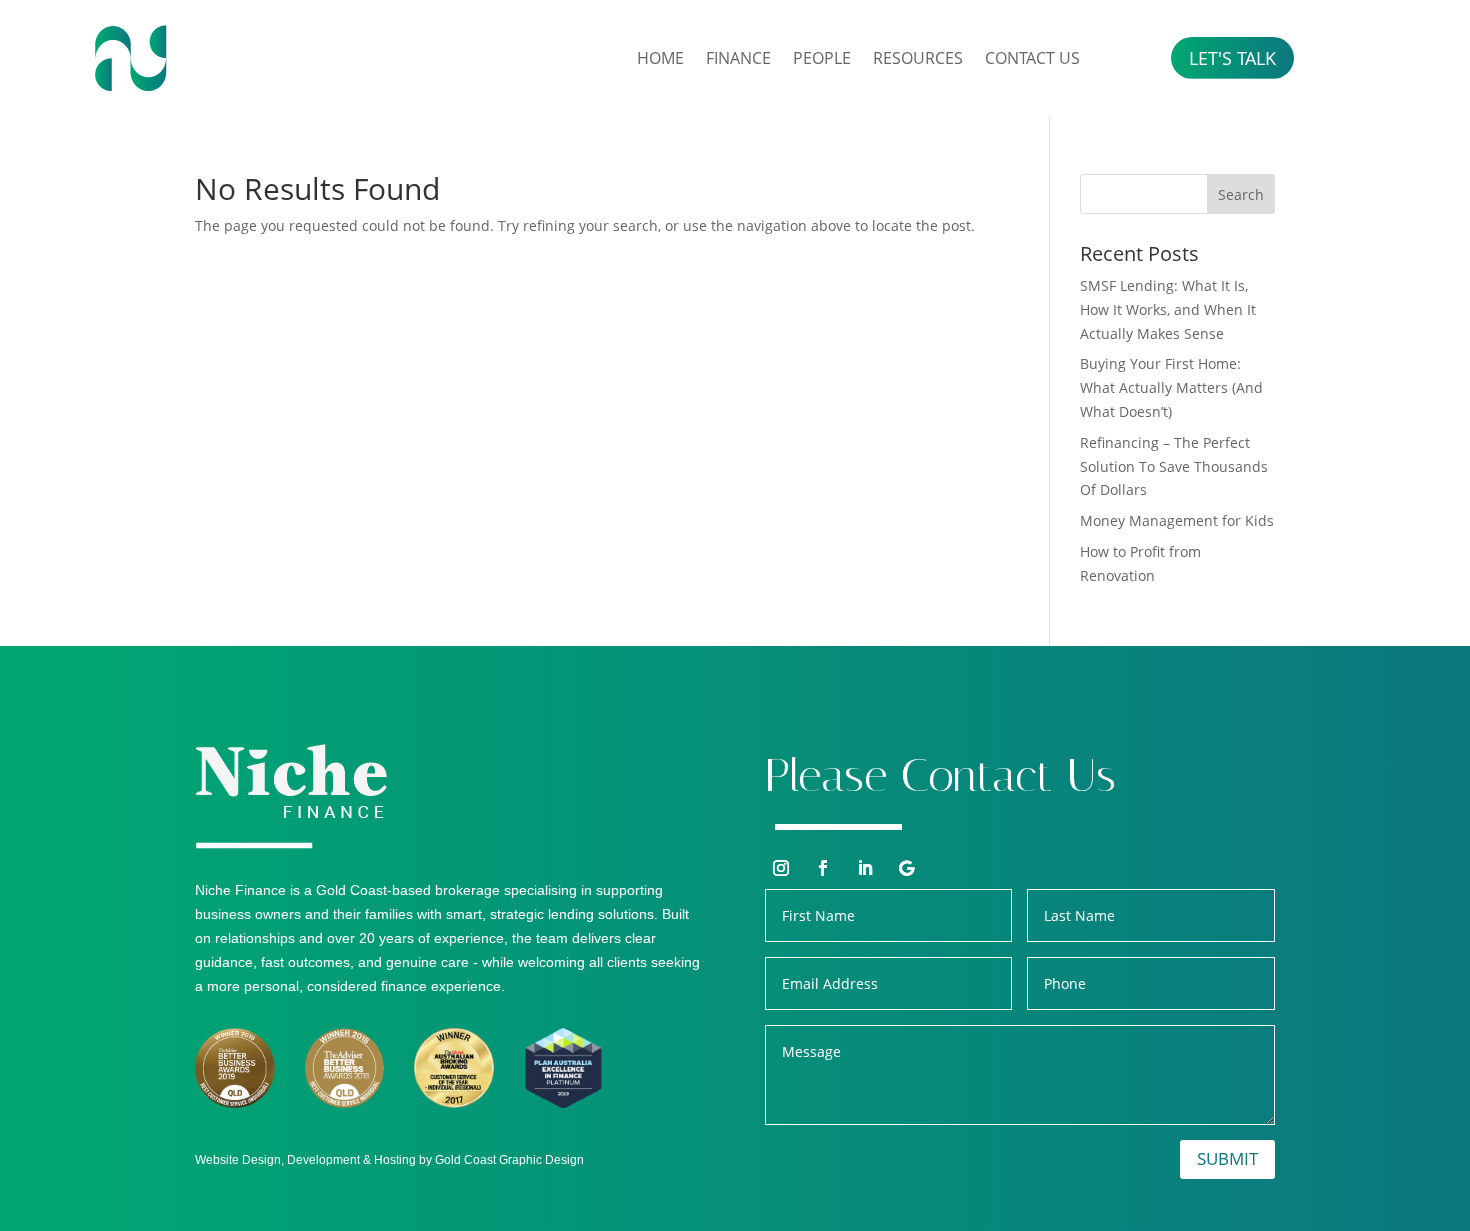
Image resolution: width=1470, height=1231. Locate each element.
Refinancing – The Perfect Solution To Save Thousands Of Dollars (1174, 466)
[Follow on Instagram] (781, 868)
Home (660, 58)
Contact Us (1032, 58)
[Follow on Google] (907, 868)
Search (1241, 194)
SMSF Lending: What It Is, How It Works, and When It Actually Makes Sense (1168, 309)
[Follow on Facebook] (823, 868)
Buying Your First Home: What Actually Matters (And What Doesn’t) (1171, 387)
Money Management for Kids (1177, 520)
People (822, 58)
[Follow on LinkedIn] (865, 868)
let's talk (1232, 58)
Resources (918, 58)
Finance (738, 58)
